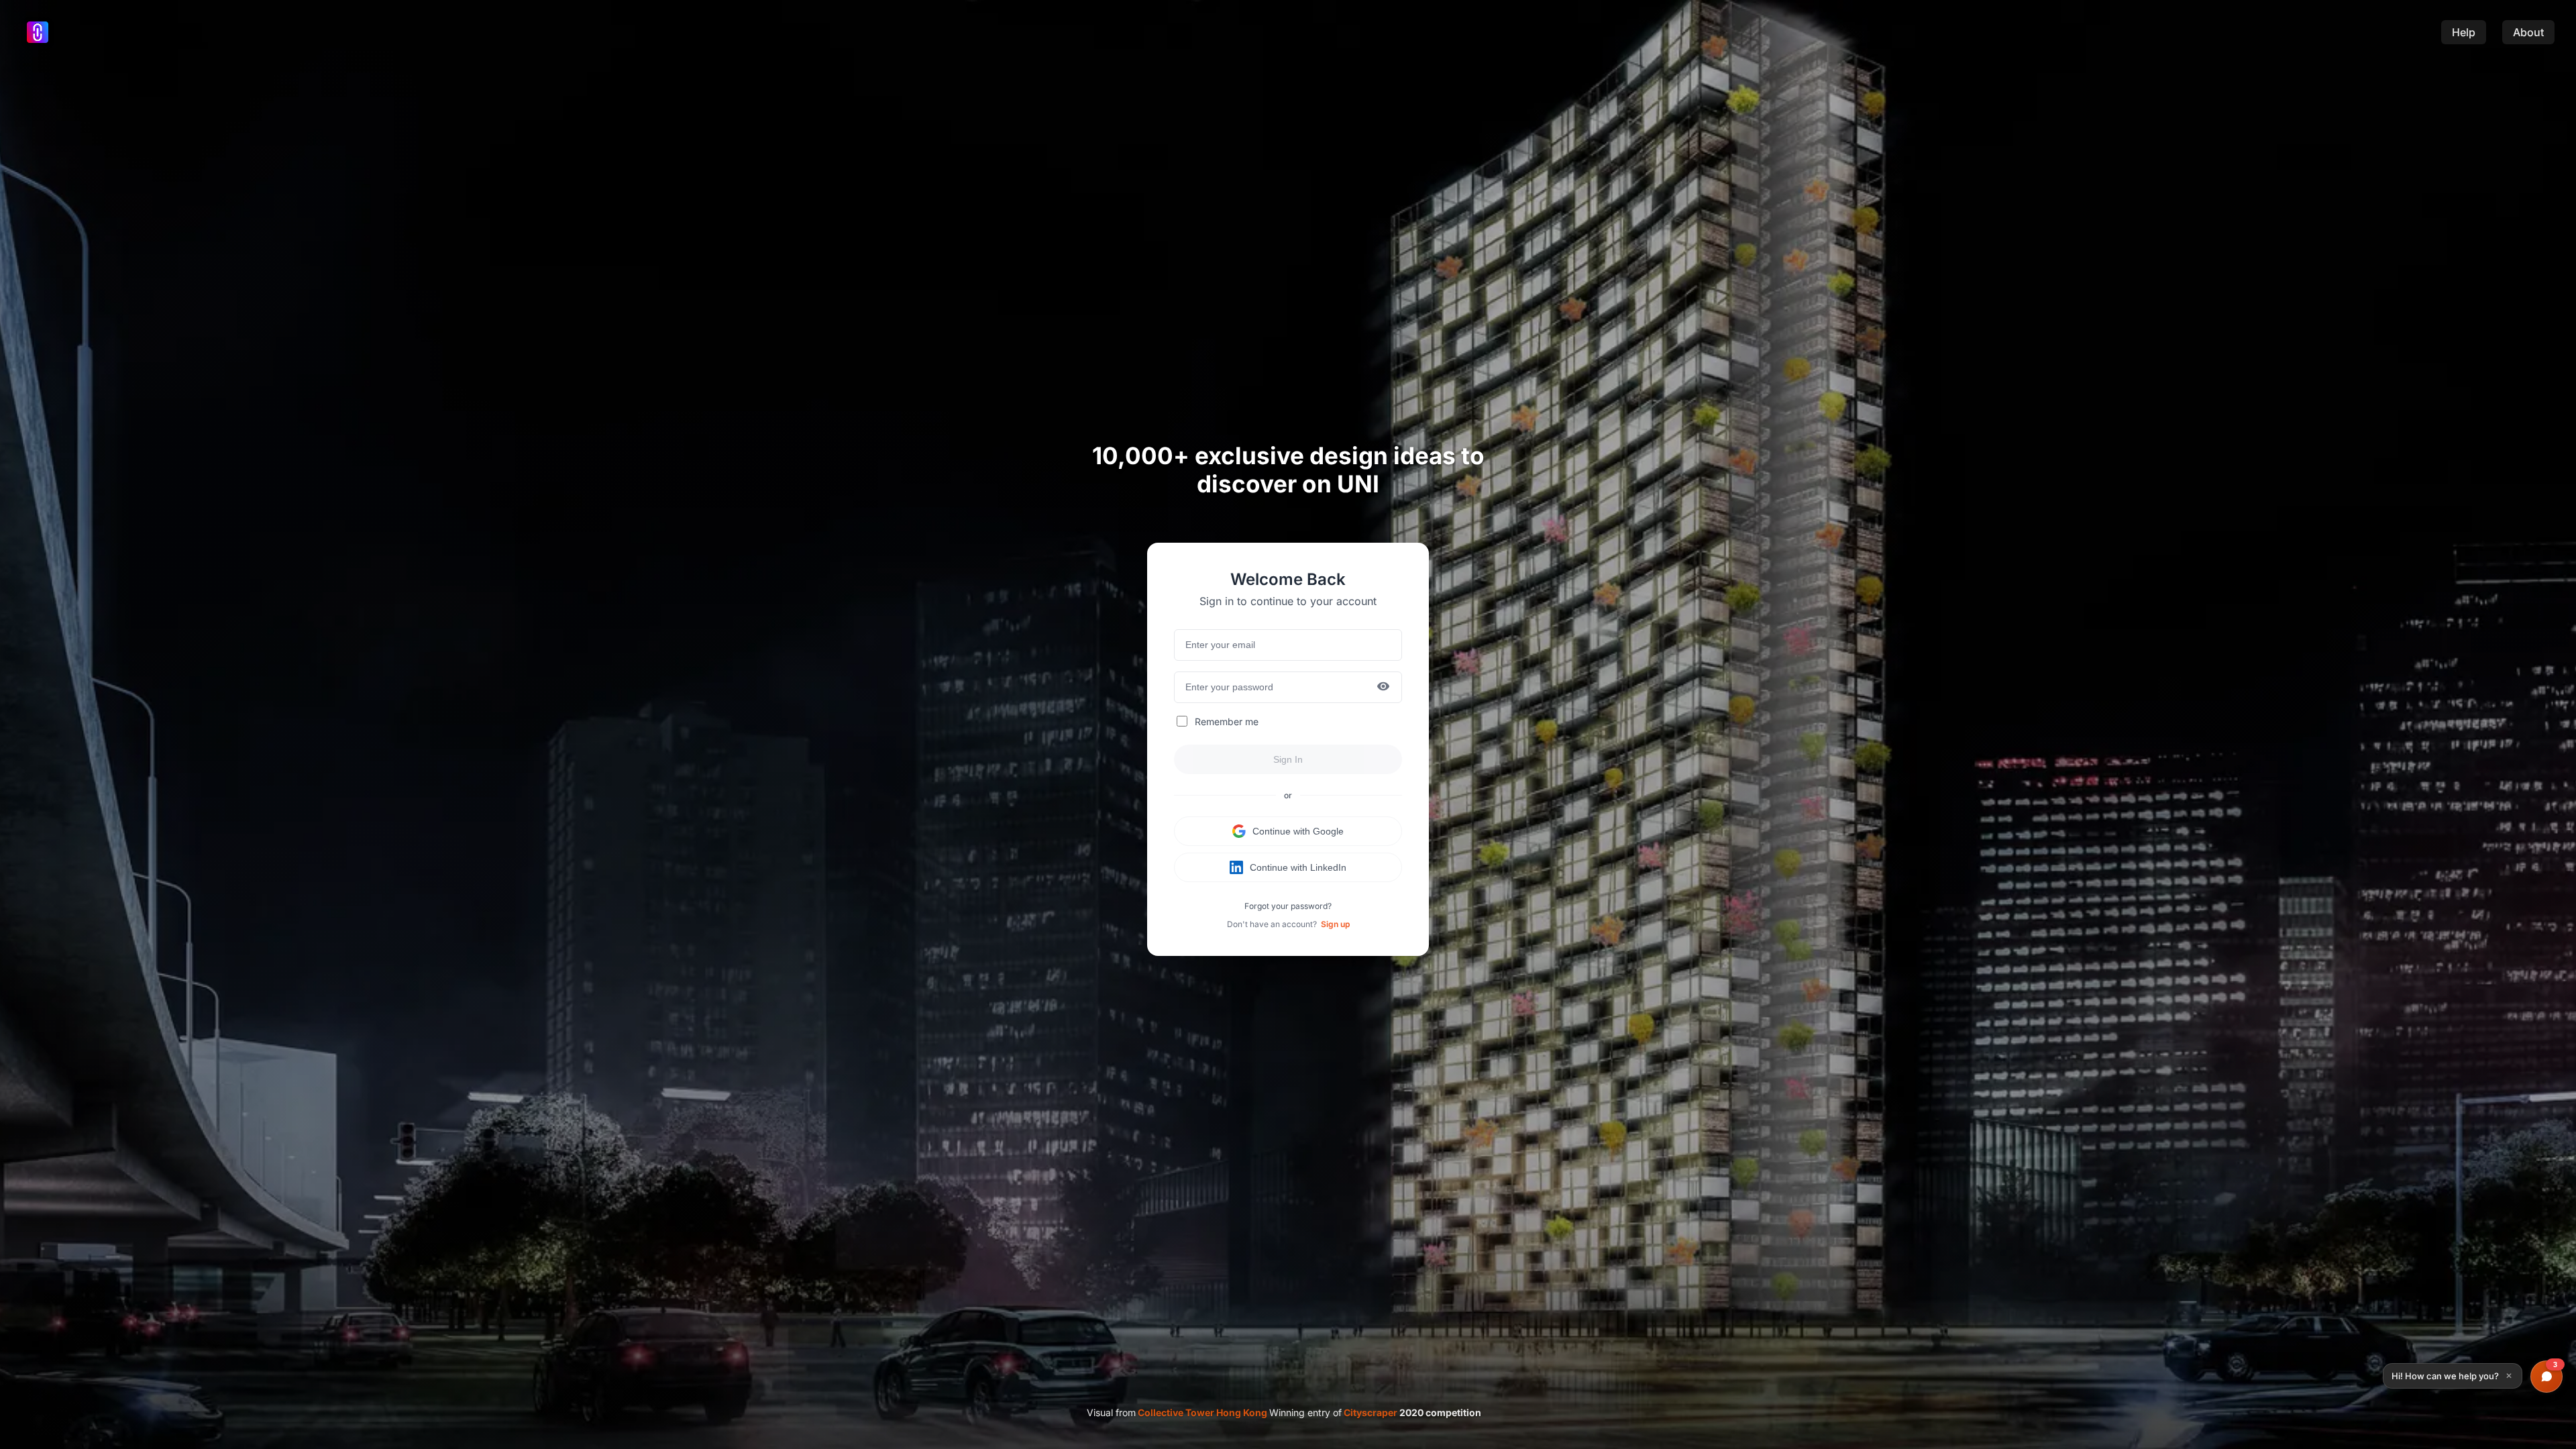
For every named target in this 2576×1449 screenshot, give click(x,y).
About (2528, 32)
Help (2464, 32)
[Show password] (1383, 687)
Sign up (1335, 924)
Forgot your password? (1288, 906)
